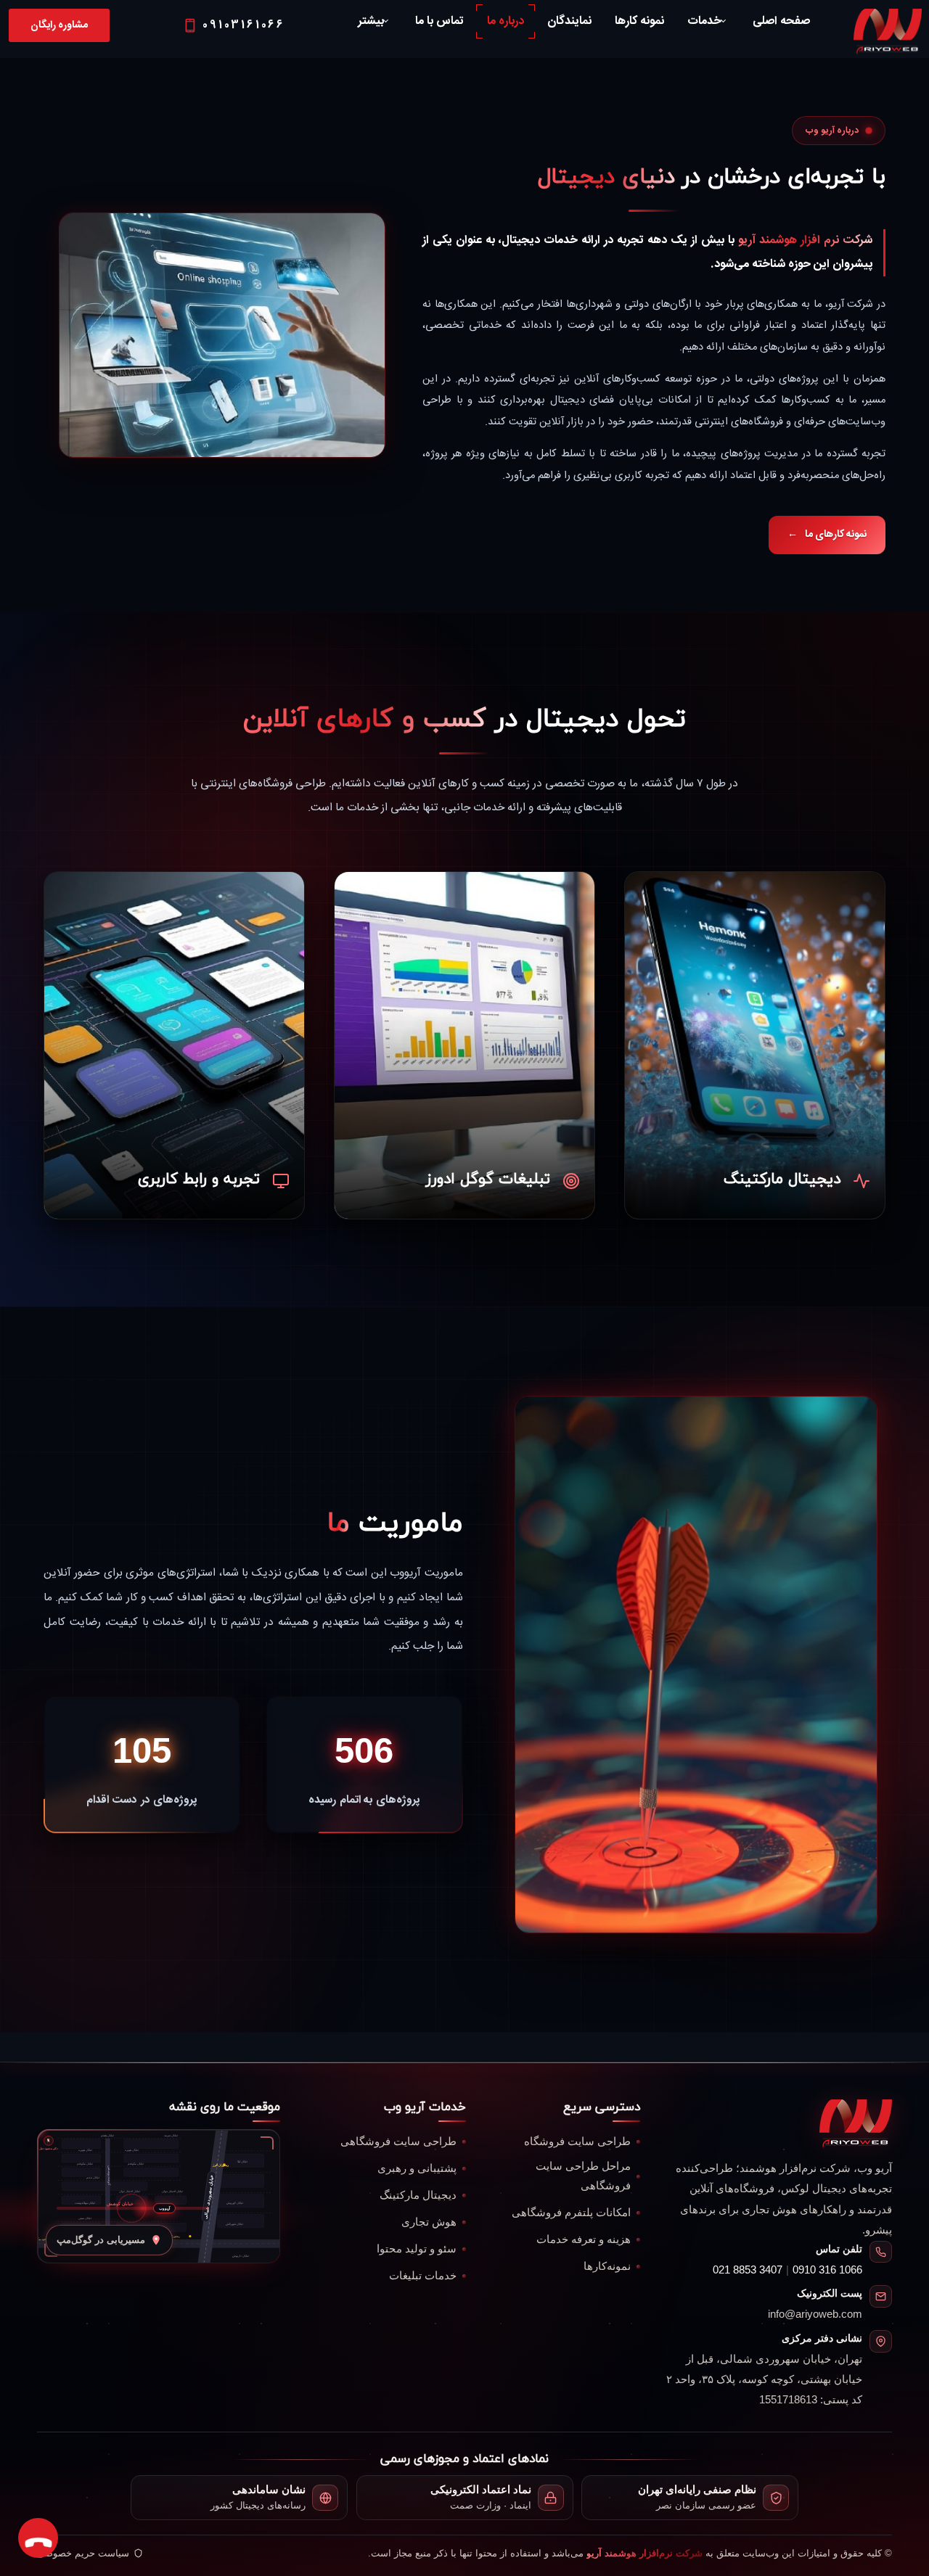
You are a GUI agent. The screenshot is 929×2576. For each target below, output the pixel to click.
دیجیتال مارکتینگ (418, 2195)
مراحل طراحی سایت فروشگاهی (583, 2176)
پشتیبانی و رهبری (417, 2168)
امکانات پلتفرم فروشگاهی (571, 2213)
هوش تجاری (429, 2222)
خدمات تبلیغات (423, 2276)
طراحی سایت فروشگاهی (398, 2141)
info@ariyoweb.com (815, 2314)
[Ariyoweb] (888, 33)
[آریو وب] (856, 2124)
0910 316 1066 (827, 2270)
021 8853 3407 (748, 2270)
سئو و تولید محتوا (417, 2249)
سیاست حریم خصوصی (83, 2553)
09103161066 (244, 25)
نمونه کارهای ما (827, 535)
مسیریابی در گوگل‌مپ (101, 2240)
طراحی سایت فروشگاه (577, 2141)
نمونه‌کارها (607, 2266)
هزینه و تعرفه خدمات (584, 2239)
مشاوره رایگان (59, 25)
